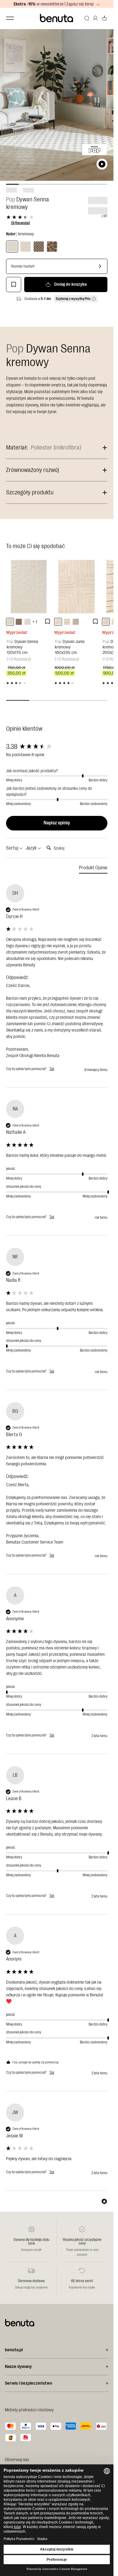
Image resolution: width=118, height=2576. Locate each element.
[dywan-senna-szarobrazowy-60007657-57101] (19, 622)
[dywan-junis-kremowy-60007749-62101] (76, 622)
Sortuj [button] (13, 848)
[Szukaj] (87, 18)
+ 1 (35, 622)
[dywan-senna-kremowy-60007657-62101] (28, 622)
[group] (57, 747)
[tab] (93, 869)
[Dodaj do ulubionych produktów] (14, 285)
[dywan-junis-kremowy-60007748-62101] (67, 622)
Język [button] (32, 848)
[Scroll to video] (102, 164)
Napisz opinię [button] (57, 823)
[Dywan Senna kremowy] (12, 247)
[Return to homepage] (57, 18)
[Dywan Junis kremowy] (77, 587)
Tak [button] (52, 1069)
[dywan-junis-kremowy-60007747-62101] (58, 622)
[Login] (95, 18)
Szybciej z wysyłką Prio (73, 299)
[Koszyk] (104, 18)
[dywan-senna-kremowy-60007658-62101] (10, 622)
